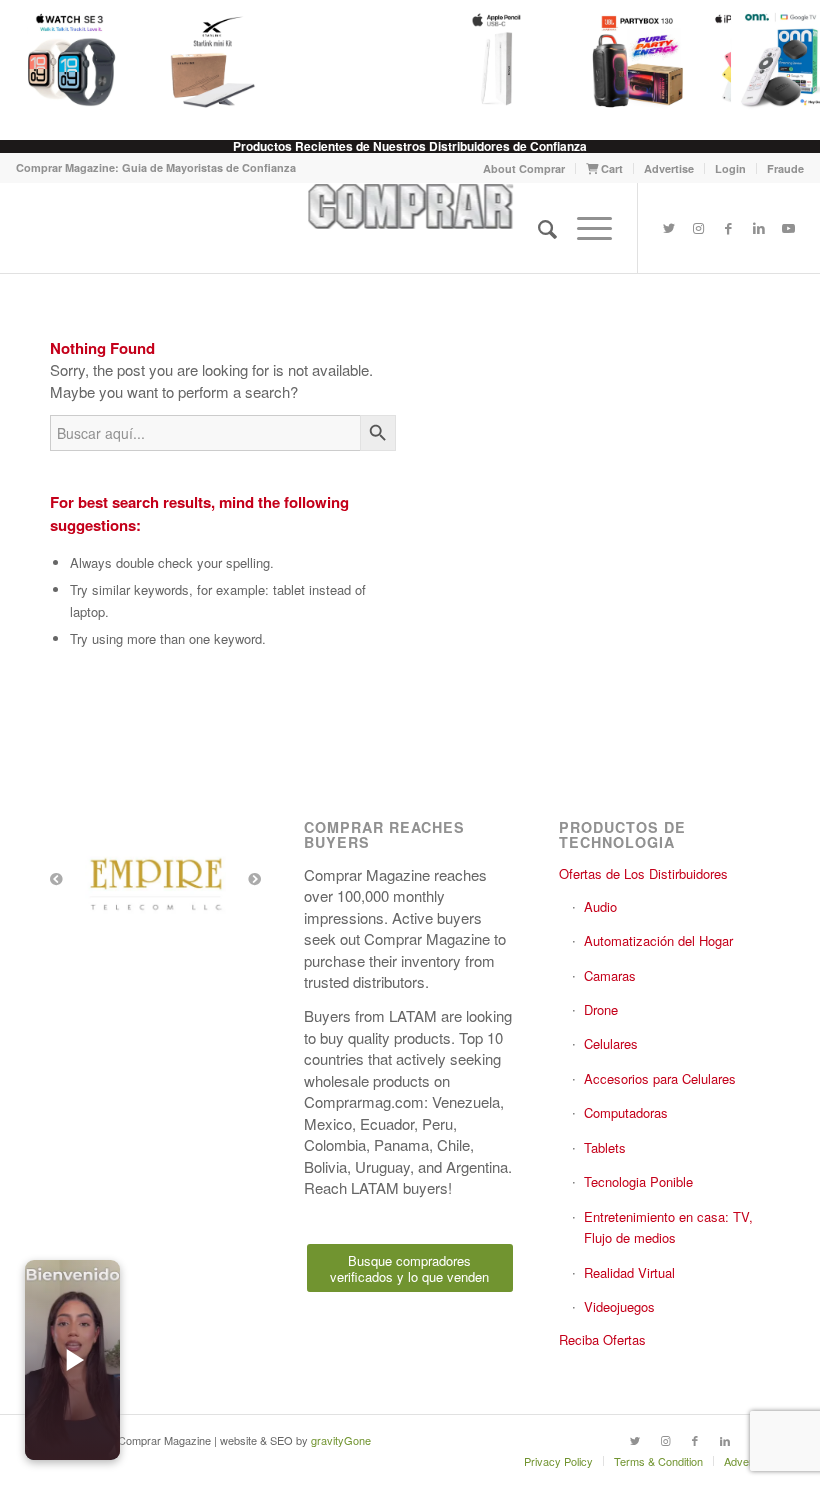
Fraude (785, 168)
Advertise (669, 168)
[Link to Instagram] (699, 228)
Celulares (611, 1043)
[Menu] (584, 228)
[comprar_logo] (410, 228)
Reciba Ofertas (602, 1339)
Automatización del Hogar (658, 940)
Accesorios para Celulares (660, 1078)
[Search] (537, 228)
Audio (600, 906)
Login (730, 168)
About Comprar (524, 168)
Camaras (610, 975)
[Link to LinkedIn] (759, 228)
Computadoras (626, 1112)
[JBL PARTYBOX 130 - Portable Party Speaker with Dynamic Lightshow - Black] (638, 60)
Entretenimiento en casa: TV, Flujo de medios (668, 1227)
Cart (610, 168)
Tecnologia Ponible (638, 1181)
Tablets (605, 1147)
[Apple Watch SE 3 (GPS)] (71, 60)
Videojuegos (619, 1306)
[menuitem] (524, 168)
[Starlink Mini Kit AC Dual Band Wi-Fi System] (212, 60)
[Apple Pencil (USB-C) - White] (496, 60)
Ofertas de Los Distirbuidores (643, 873)
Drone (601, 1009)
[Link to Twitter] (669, 228)
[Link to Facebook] (729, 228)
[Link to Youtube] (789, 228)
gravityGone (341, 1440)
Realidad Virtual (629, 1272)
